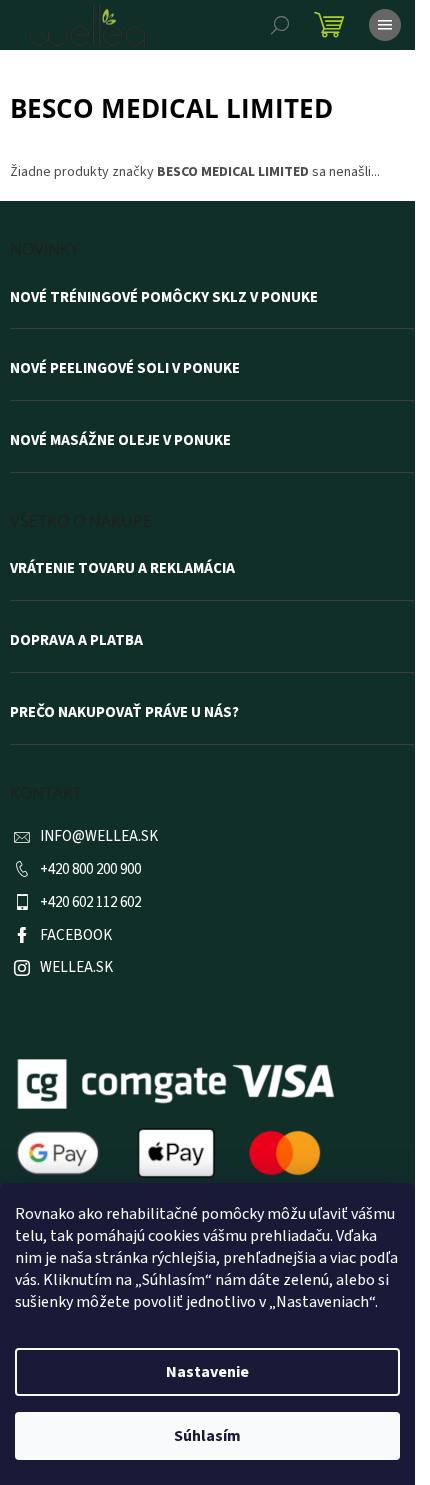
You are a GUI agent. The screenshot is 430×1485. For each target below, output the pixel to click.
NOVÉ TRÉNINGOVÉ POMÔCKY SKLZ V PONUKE (164, 298)
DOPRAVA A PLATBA (76, 641)
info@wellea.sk (99, 836)
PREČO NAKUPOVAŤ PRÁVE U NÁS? (124, 713)
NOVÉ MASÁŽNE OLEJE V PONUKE (120, 441)
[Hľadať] (280, 25)
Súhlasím (207, 1436)
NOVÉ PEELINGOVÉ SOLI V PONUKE (125, 369)
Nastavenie (207, 1372)
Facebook (76, 935)
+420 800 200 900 (90, 869)
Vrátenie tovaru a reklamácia (122, 569)
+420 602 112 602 (90, 902)
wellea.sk (76, 967)
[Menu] (385, 25)
